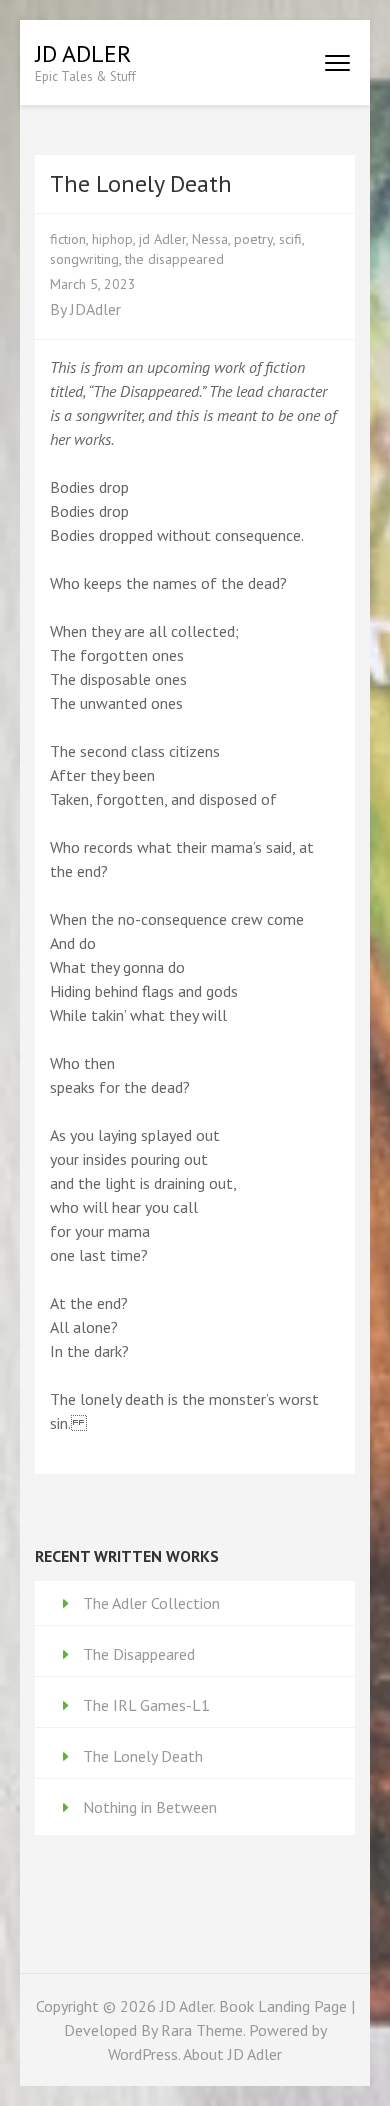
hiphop (112, 239)
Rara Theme (202, 2030)
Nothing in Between (150, 1807)
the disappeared (174, 259)
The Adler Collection (151, 1603)
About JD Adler (232, 2054)
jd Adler (162, 239)
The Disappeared (139, 1654)
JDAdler (95, 309)
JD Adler (83, 53)
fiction (68, 239)
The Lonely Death (143, 1756)
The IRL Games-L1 (146, 1705)
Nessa (210, 239)
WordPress (143, 2054)
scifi (290, 239)
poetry (253, 239)
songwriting (84, 259)
